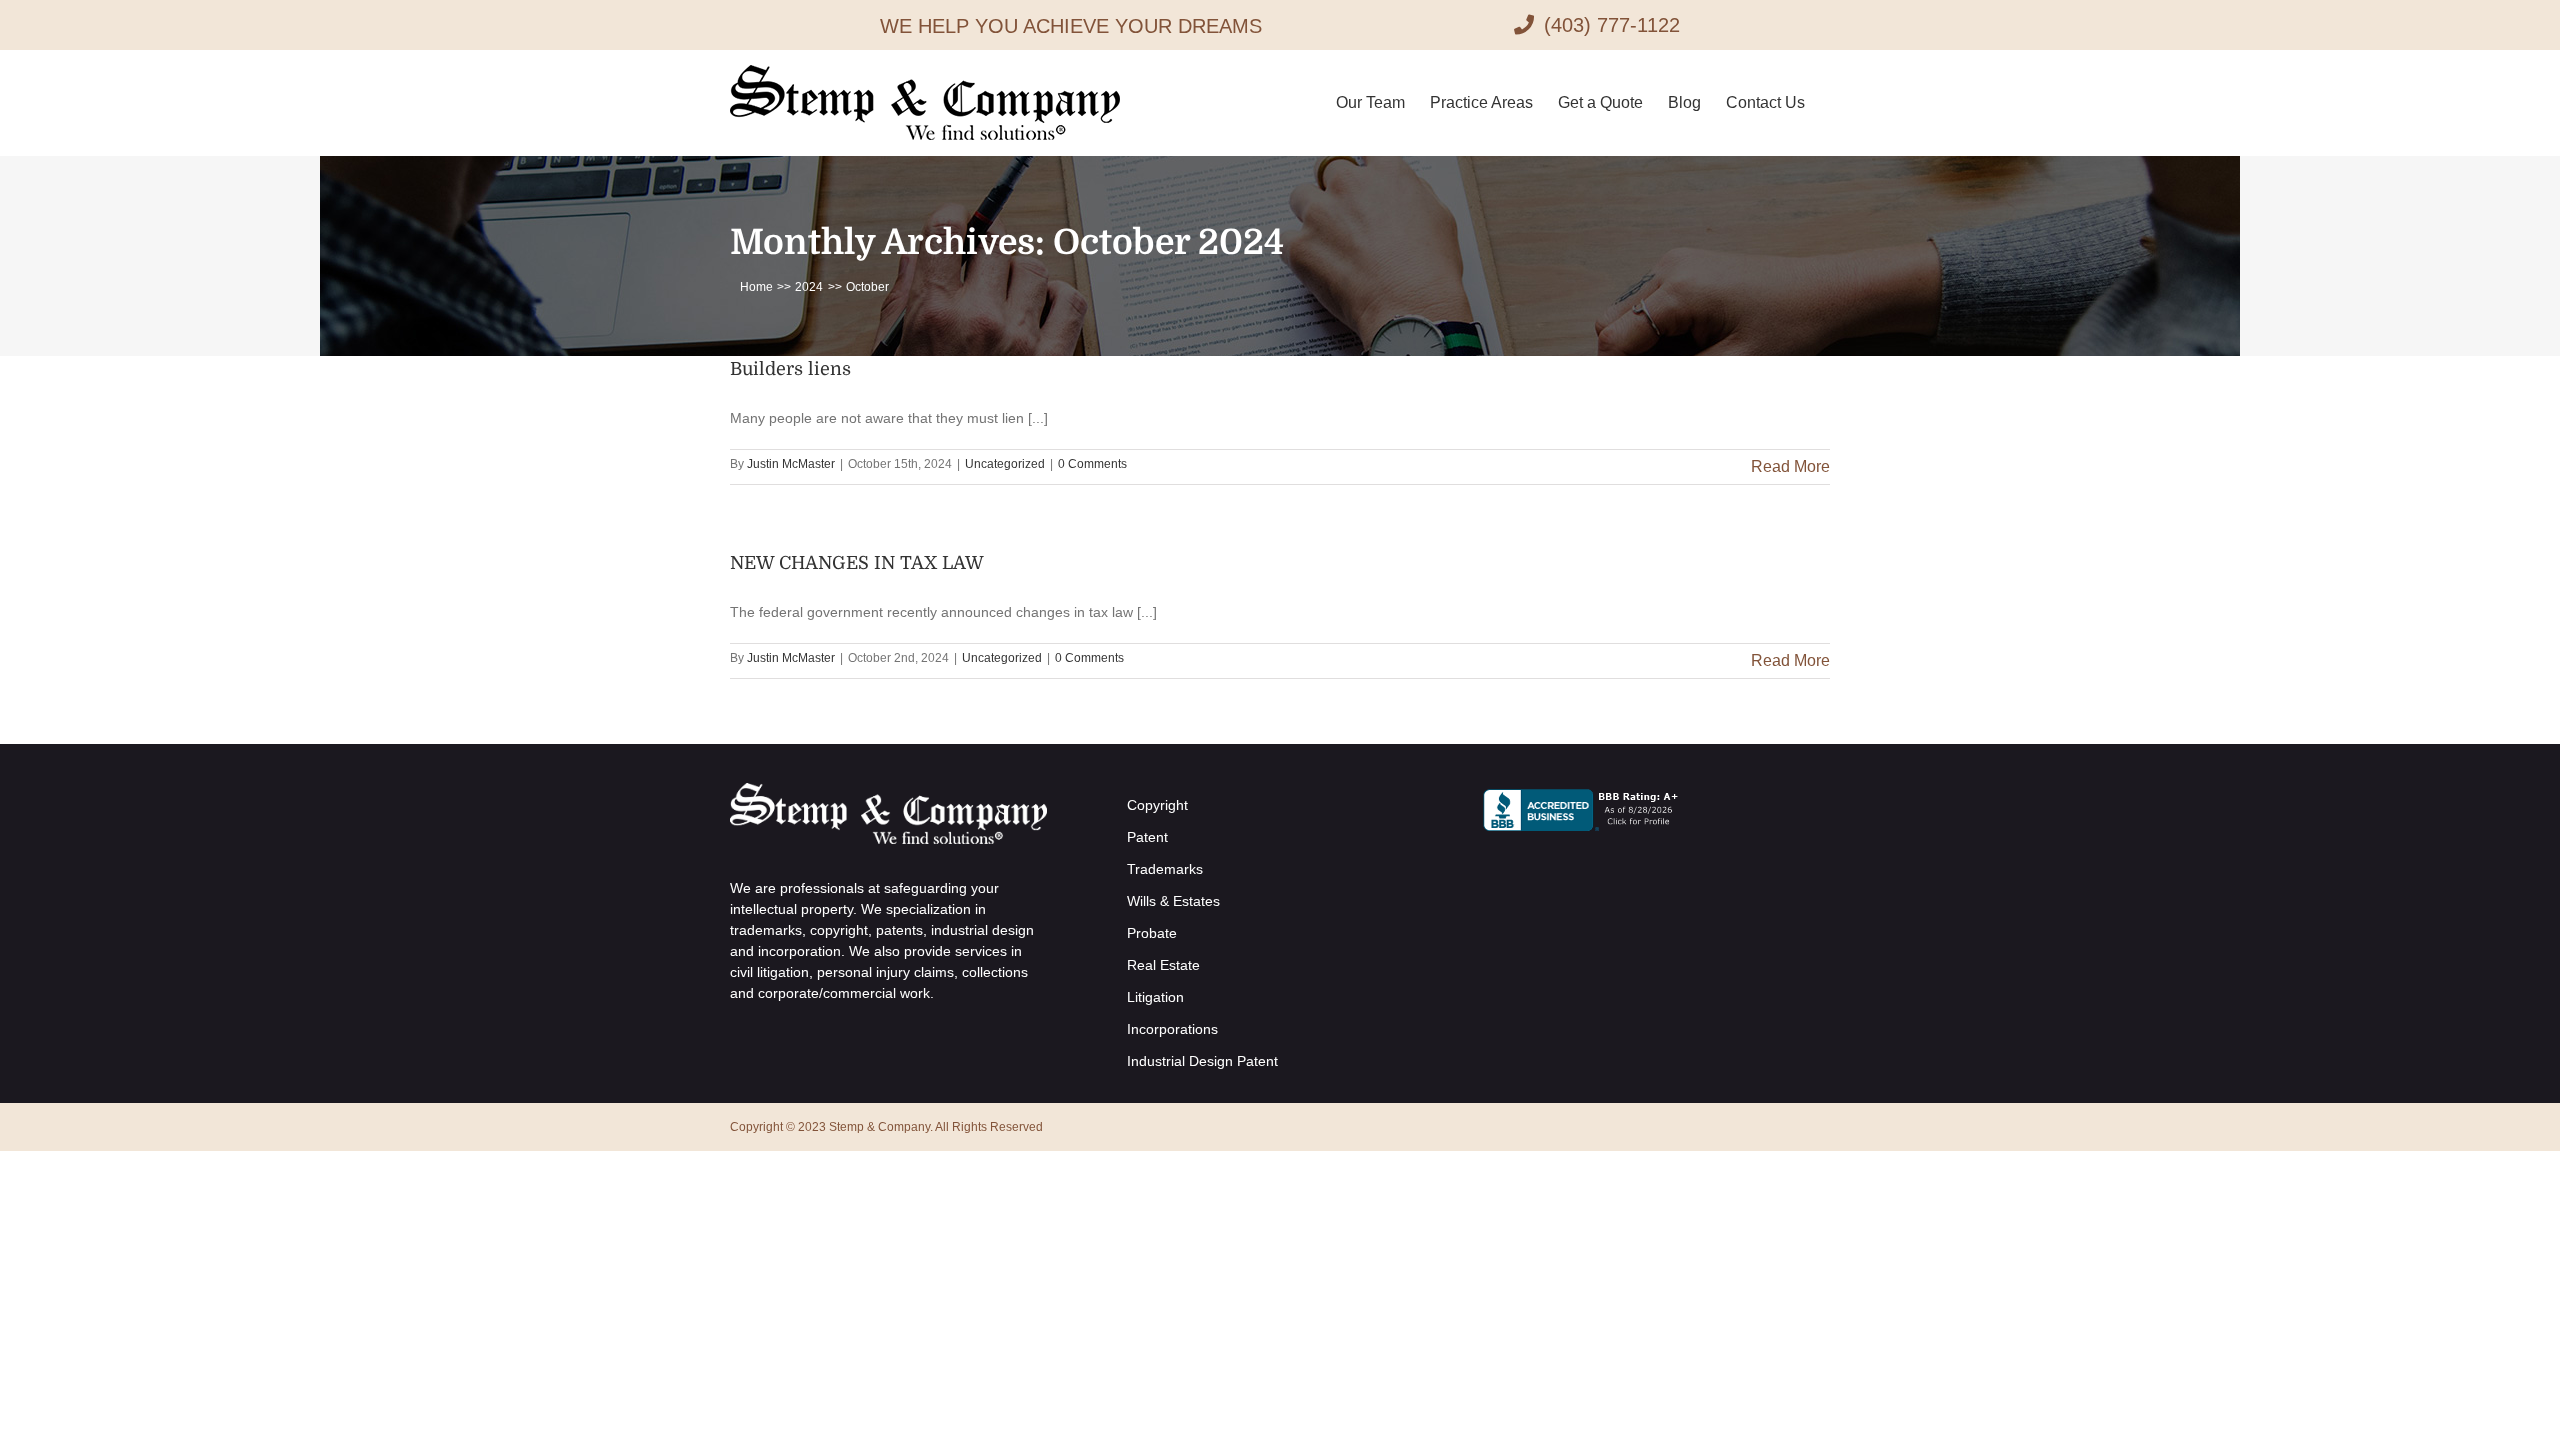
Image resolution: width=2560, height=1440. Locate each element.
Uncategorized (1005, 464)
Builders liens (790, 369)
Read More (1790, 466)
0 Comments (1092, 464)
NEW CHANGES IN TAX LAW (857, 563)
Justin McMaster (791, 464)
